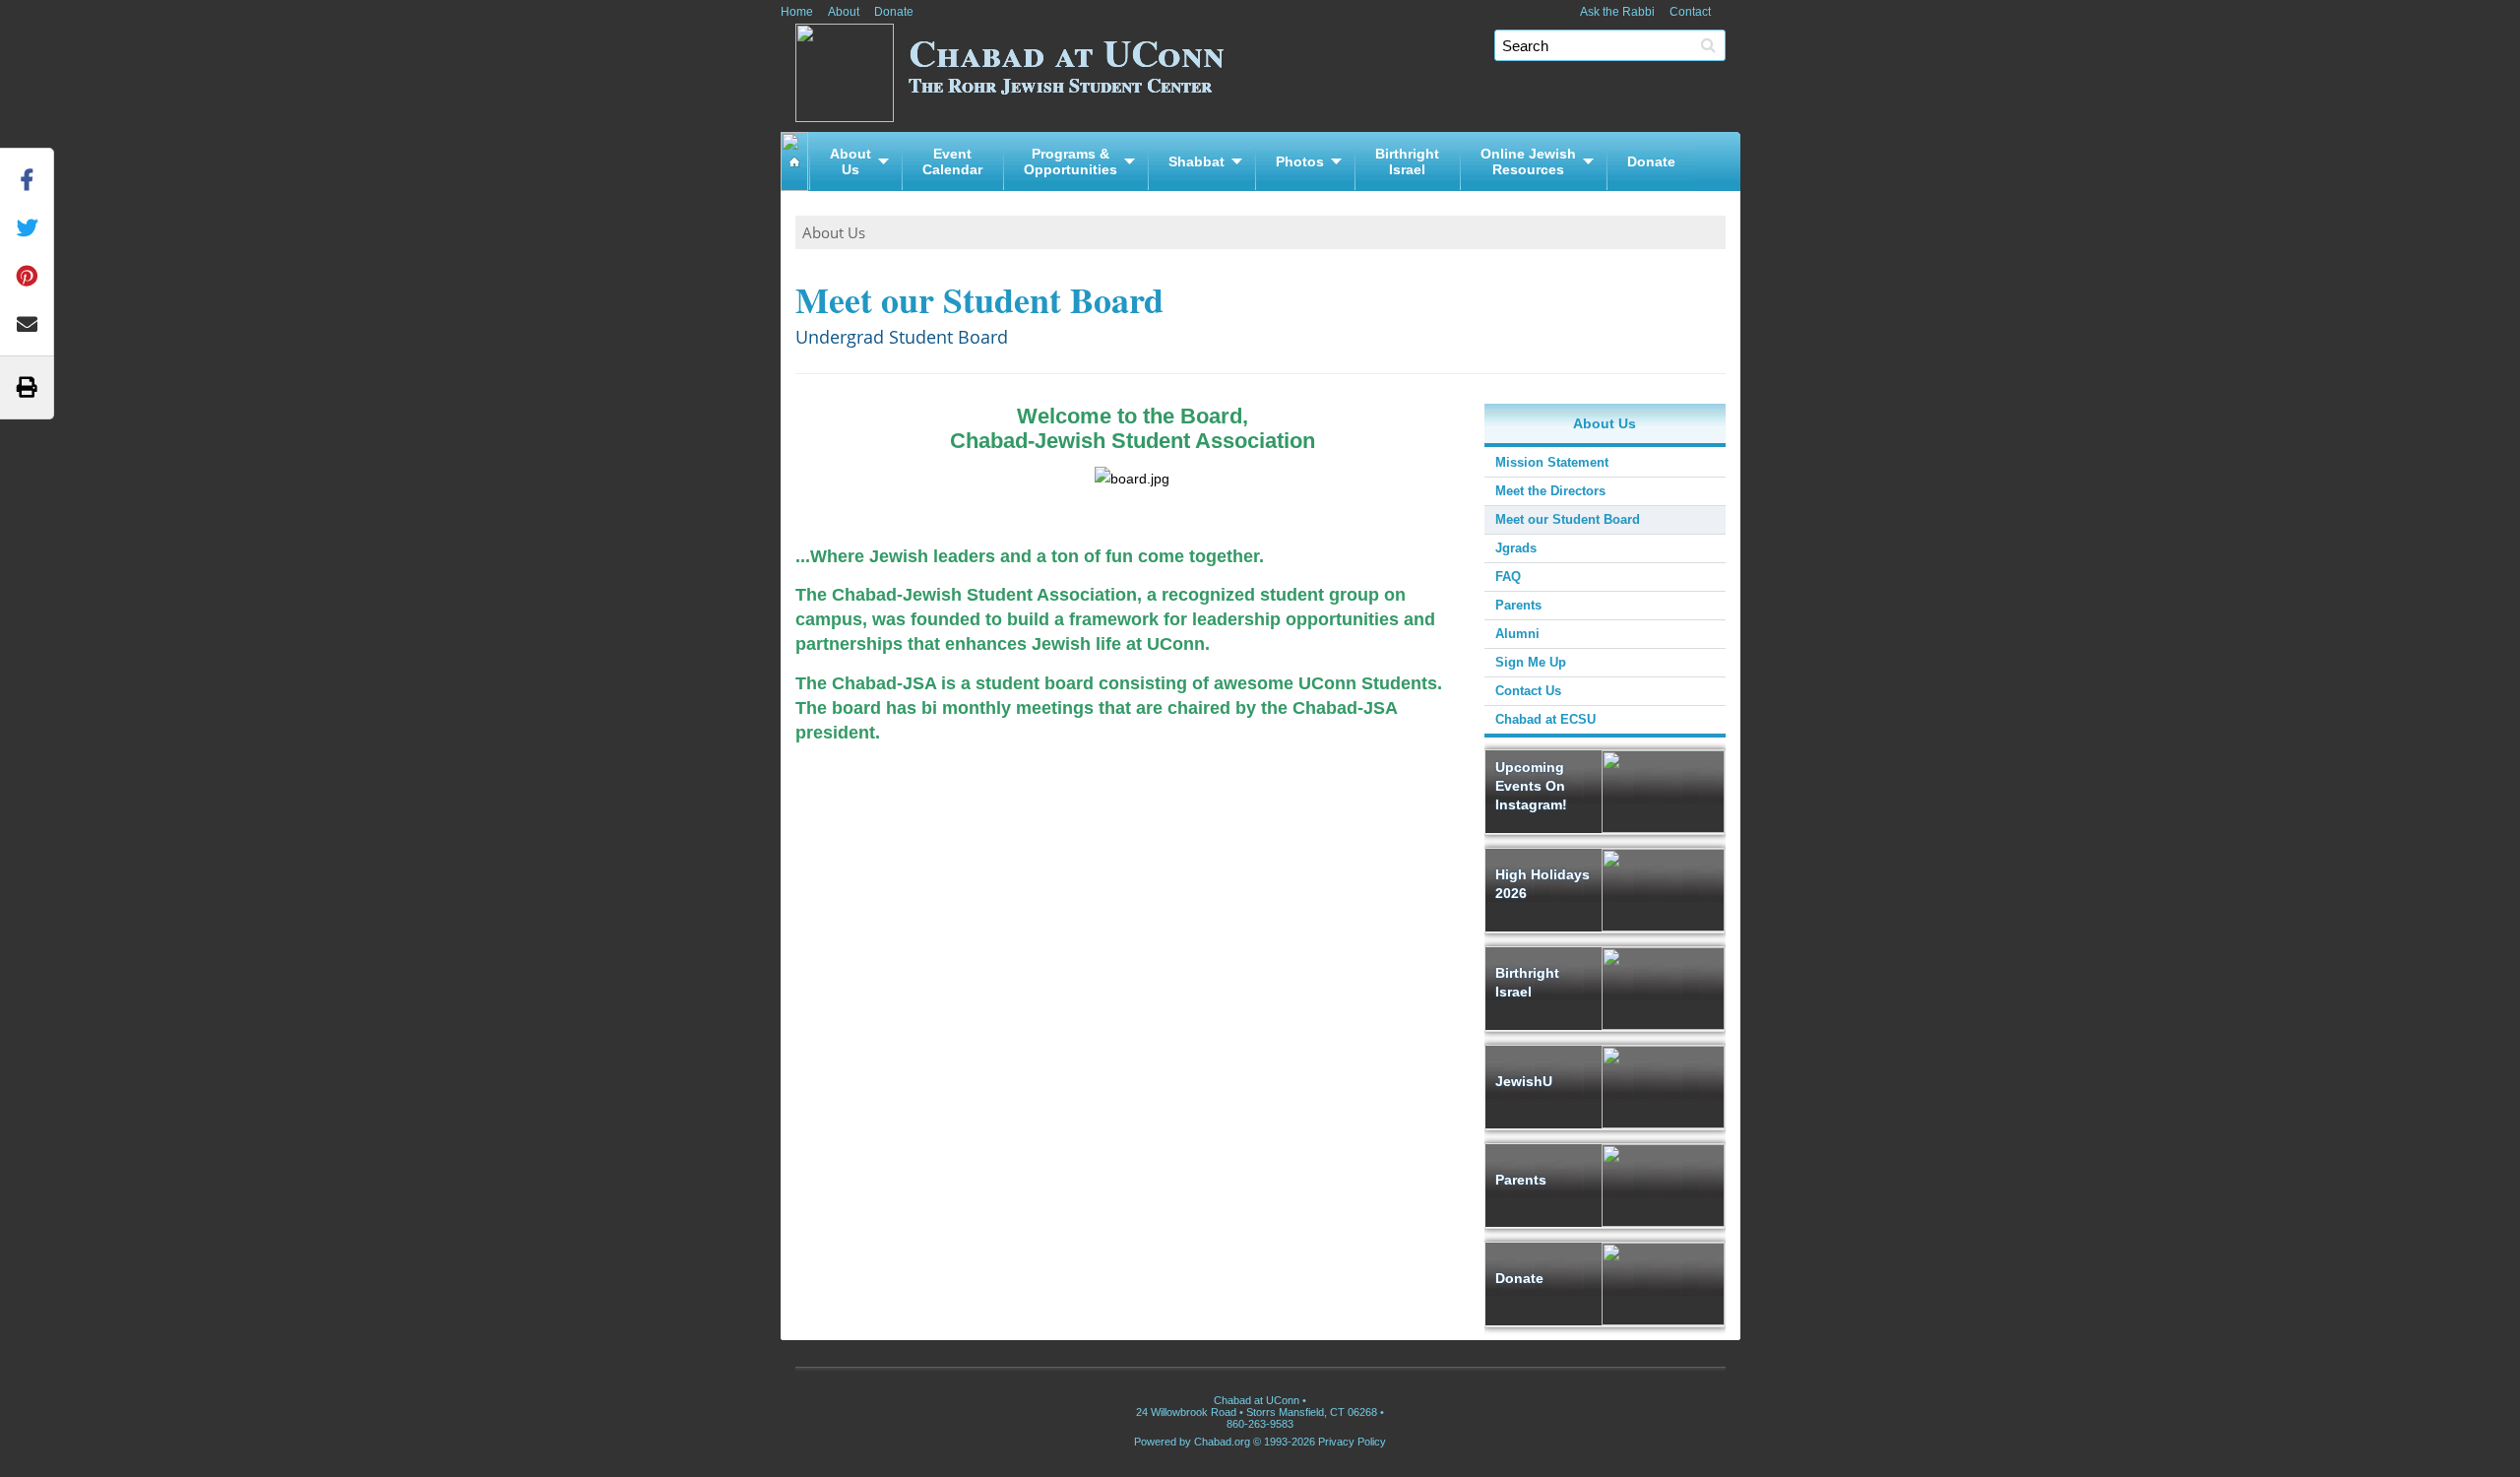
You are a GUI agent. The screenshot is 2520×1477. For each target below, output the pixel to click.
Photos (1300, 161)
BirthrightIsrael (1407, 161)
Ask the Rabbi (1617, 12)
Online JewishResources (1528, 161)
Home (797, 12)
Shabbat (1197, 161)
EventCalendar (952, 161)
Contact (1690, 12)
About (844, 12)
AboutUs (850, 161)
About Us (834, 232)
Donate (894, 12)
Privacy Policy (1352, 1442)
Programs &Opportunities (1071, 161)
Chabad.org (1222, 1442)
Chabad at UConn (1067, 62)
